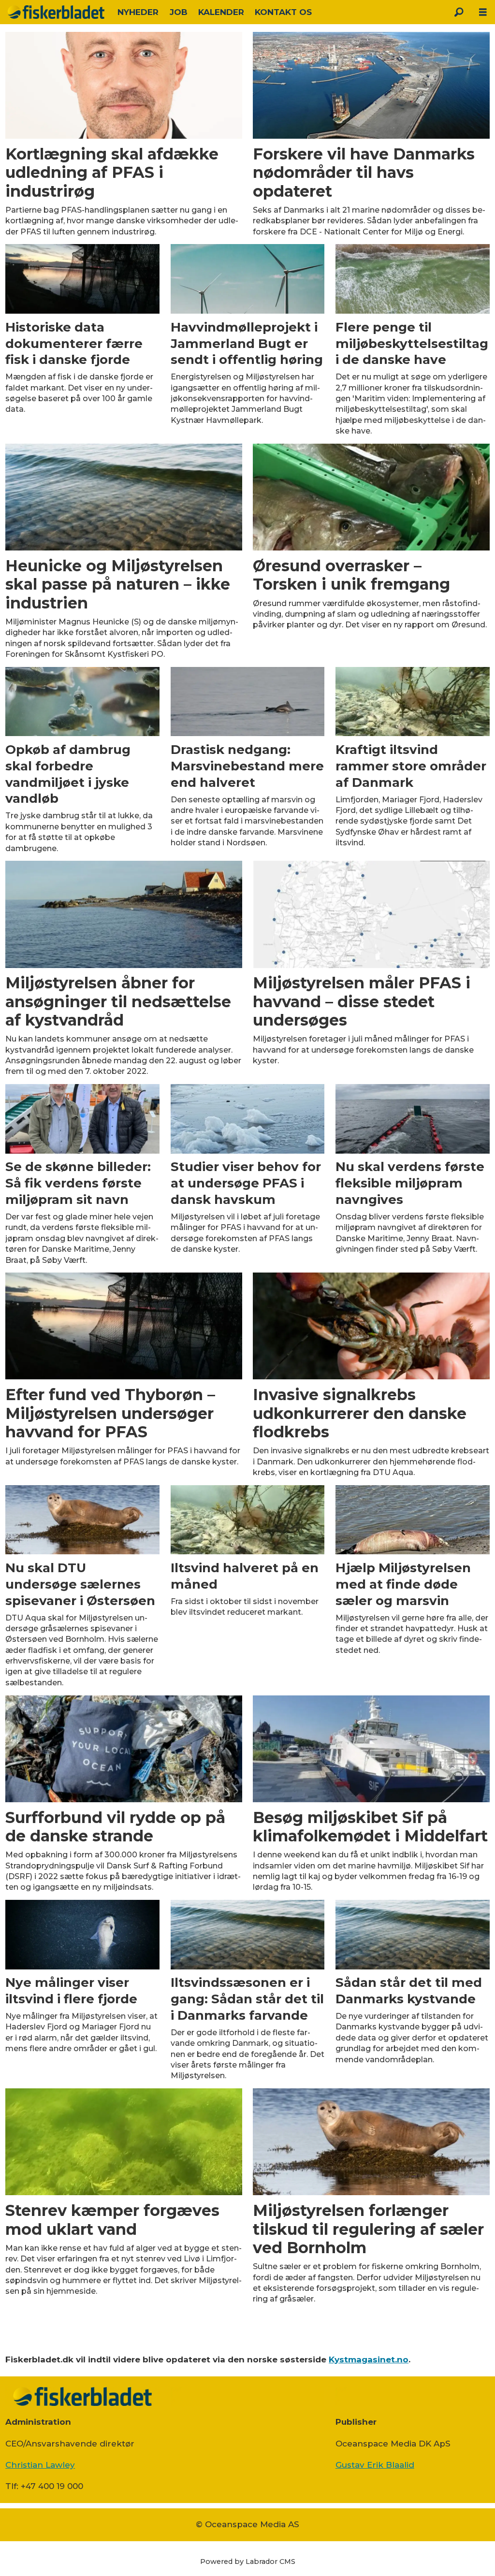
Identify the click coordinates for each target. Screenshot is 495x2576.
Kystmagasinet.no (369, 2359)
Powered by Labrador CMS (248, 2562)
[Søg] (459, 12)
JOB (179, 12)
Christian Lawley (40, 2465)
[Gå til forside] (56, 12)
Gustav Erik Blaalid (375, 2465)
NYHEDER (138, 12)
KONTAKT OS (283, 12)
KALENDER (221, 12)
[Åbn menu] (483, 12)
